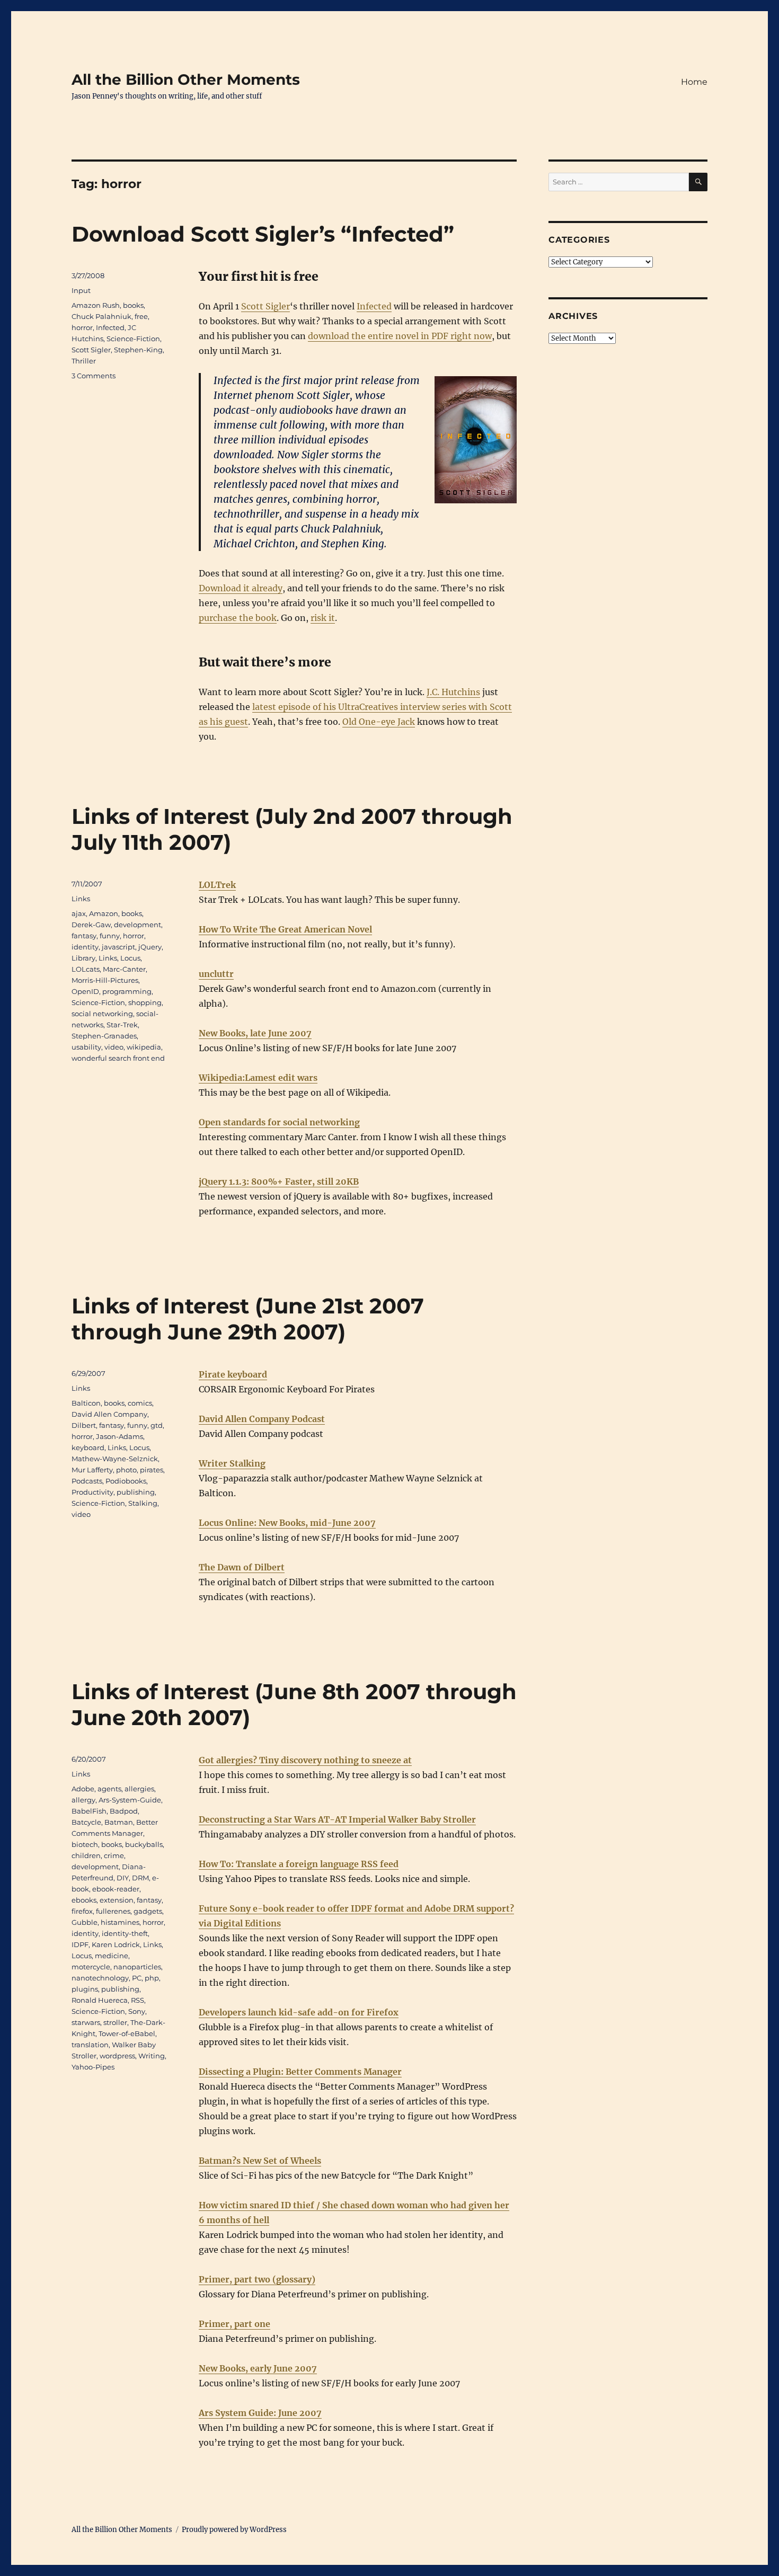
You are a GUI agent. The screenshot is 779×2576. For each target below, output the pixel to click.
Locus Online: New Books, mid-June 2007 (287, 1523)
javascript (118, 947)
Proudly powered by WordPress (234, 2530)
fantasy (84, 936)
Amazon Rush (96, 305)
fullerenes (113, 1911)
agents (109, 1789)
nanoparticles (137, 1967)
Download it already (241, 588)
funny (110, 936)
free (141, 316)
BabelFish (89, 1811)
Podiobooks (126, 1481)
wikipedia (144, 1047)
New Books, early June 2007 (258, 2368)
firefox (82, 1911)
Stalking (143, 1503)
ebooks (84, 1900)
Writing (152, 2056)
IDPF (80, 1944)
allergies (139, 1789)
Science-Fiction (133, 339)
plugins (85, 1989)
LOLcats (86, 969)
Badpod (124, 1811)
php (152, 1978)
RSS (138, 2000)
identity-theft (125, 1933)
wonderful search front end (118, 1058)
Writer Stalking (232, 1463)
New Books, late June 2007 (255, 1033)
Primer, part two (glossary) (257, 2279)
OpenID (85, 991)
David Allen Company (109, 1414)
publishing (136, 1492)
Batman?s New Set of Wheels (260, 2161)
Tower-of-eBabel (127, 2033)
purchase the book (238, 618)
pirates (152, 1470)
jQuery (150, 947)
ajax (79, 913)
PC (137, 1978)
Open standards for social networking (279, 1122)
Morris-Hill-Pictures (105, 980)
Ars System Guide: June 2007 (260, 2413)
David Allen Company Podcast (262, 1419)
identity (85, 947)
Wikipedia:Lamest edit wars (258, 1078)
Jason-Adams (119, 1436)
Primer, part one (234, 2324)
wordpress (117, 2056)
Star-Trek (122, 1025)
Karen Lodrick (116, 1944)
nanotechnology (100, 1978)
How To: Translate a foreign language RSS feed (299, 1864)
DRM (140, 1878)
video (114, 1047)
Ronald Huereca (100, 2000)
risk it (323, 618)
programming (127, 991)
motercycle (91, 1967)
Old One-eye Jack (379, 722)
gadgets (148, 1911)
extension (117, 1900)
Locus (130, 958)
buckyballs (144, 1844)
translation (90, 2045)
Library (83, 958)
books (133, 305)
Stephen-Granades (104, 1036)
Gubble (85, 1922)
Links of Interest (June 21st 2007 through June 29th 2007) (248, 1319)
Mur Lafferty (92, 1470)
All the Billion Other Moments (186, 79)
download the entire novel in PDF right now (400, 336)
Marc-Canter (124, 969)
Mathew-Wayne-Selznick (115, 1459)
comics (140, 1403)
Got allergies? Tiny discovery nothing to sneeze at (305, 1760)
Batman (119, 1822)
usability (86, 1047)
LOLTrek (217, 885)
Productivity (92, 1492)
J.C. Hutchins (453, 692)
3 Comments (94, 376)
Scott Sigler (265, 306)
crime (114, 1855)
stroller (115, 2022)
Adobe (83, 1789)
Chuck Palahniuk (101, 316)
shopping (145, 1002)
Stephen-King (138, 350)
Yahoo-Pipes (93, 2067)
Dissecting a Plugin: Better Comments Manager (300, 2072)
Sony (137, 2011)
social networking (102, 1014)
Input (81, 290)
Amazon (104, 913)
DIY (123, 1878)
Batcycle (86, 1822)
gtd (157, 1425)
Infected (374, 306)
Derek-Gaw (91, 925)
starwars (86, 2022)
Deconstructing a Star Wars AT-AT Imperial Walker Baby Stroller (337, 1819)
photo (126, 1470)
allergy (83, 1800)
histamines (120, 1922)
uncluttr (216, 974)
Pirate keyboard (233, 1374)
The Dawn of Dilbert (242, 1567)
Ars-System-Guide (130, 1800)
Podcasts (87, 1481)
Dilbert (84, 1425)
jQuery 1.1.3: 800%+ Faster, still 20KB (279, 1182)
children (86, 1855)
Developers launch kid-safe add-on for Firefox (299, 2012)
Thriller (84, 361)
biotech (85, 1844)
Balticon (86, 1403)
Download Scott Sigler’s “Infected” (263, 234)
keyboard (88, 1447)
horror (82, 327)
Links (81, 899)
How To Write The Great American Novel (285, 929)
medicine (112, 1956)
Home (694, 82)
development (138, 925)
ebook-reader (116, 1889)
